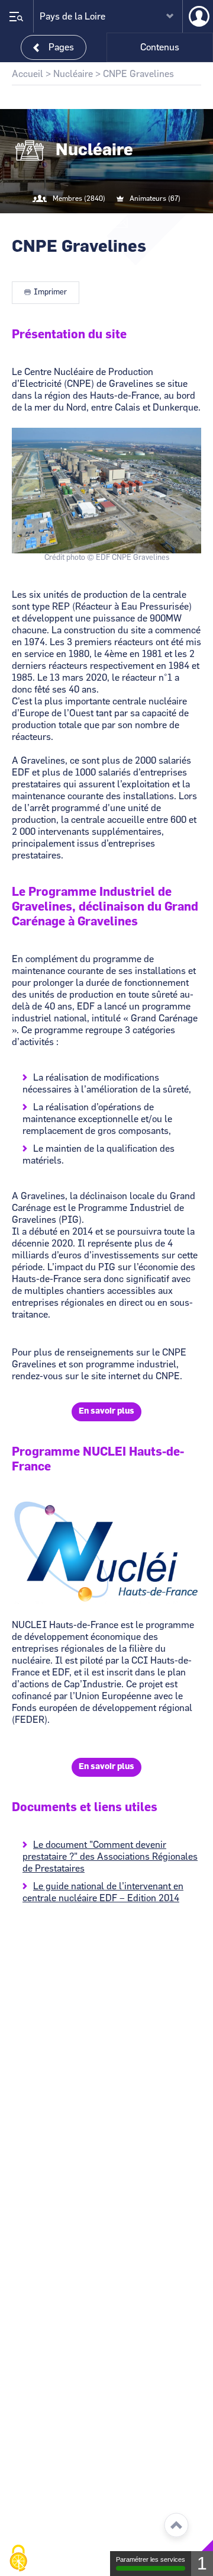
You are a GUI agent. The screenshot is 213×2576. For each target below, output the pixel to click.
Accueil (28, 74)
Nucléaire (73, 74)
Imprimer (50, 292)
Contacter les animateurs (121, 223)
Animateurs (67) (155, 198)
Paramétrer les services (151, 2559)
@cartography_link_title (92, 223)
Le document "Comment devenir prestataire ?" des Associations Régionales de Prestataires (110, 1857)
